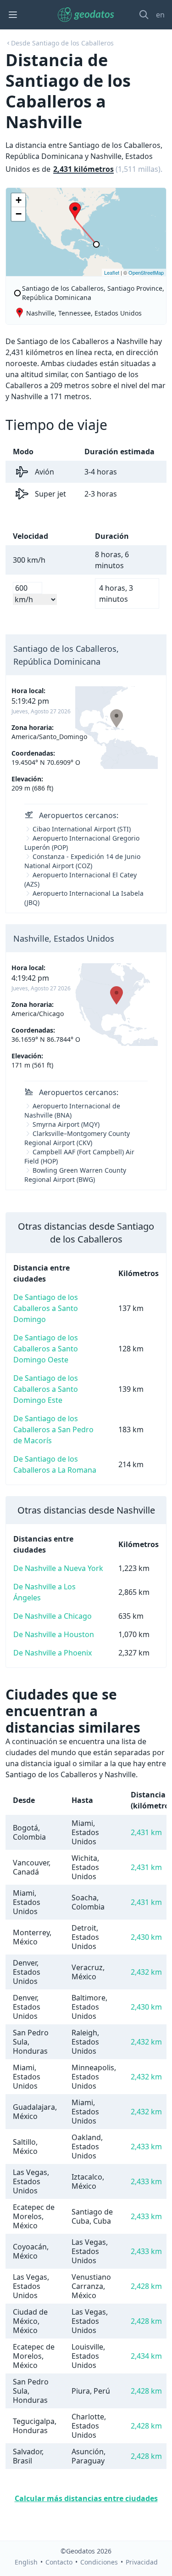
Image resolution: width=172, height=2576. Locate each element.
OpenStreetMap (146, 272)
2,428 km (146, 2286)
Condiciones (99, 2562)
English (26, 2562)
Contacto (59, 2562)
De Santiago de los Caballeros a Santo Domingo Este (46, 1389)
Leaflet (112, 272)
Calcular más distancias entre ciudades (86, 2498)
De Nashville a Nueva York (58, 1568)
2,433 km (146, 2147)
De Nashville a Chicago (53, 1616)
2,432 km (146, 1972)
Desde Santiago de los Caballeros (62, 43)
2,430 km (146, 1937)
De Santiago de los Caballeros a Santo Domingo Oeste (46, 1349)
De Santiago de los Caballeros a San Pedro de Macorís (53, 1429)
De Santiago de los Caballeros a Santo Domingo (46, 1308)
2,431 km (146, 1832)
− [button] (19, 214)
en (160, 15)
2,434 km (146, 2356)
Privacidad (142, 2562)
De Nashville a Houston (54, 1634)
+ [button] (19, 200)
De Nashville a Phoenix (53, 1653)
